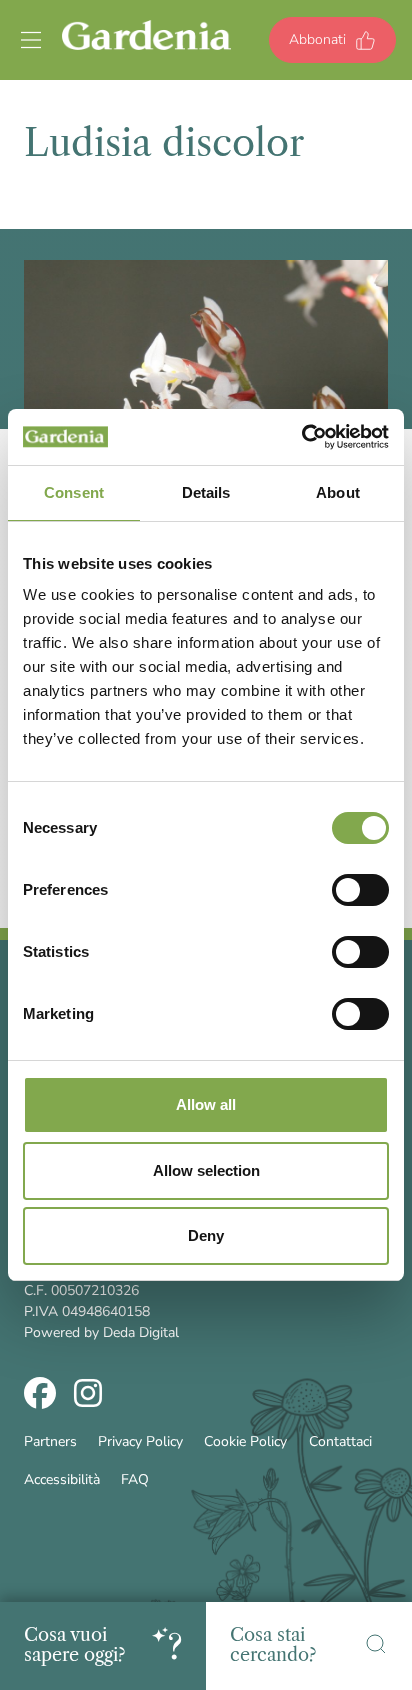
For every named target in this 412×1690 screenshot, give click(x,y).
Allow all (206, 1104)
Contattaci (340, 1441)
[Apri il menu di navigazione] (31, 40)
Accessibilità (62, 1479)
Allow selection (206, 1170)
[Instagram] (88, 1396)
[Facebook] (40, 1396)
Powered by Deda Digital (101, 1332)
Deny (206, 1235)
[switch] (360, 890)
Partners (50, 1441)
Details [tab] (206, 492)
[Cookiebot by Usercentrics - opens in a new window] (301, 437)
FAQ (135, 1479)
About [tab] (338, 492)
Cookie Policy (245, 1441)
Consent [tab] (74, 492)
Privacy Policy (140, 1441)
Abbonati (317, 39)
